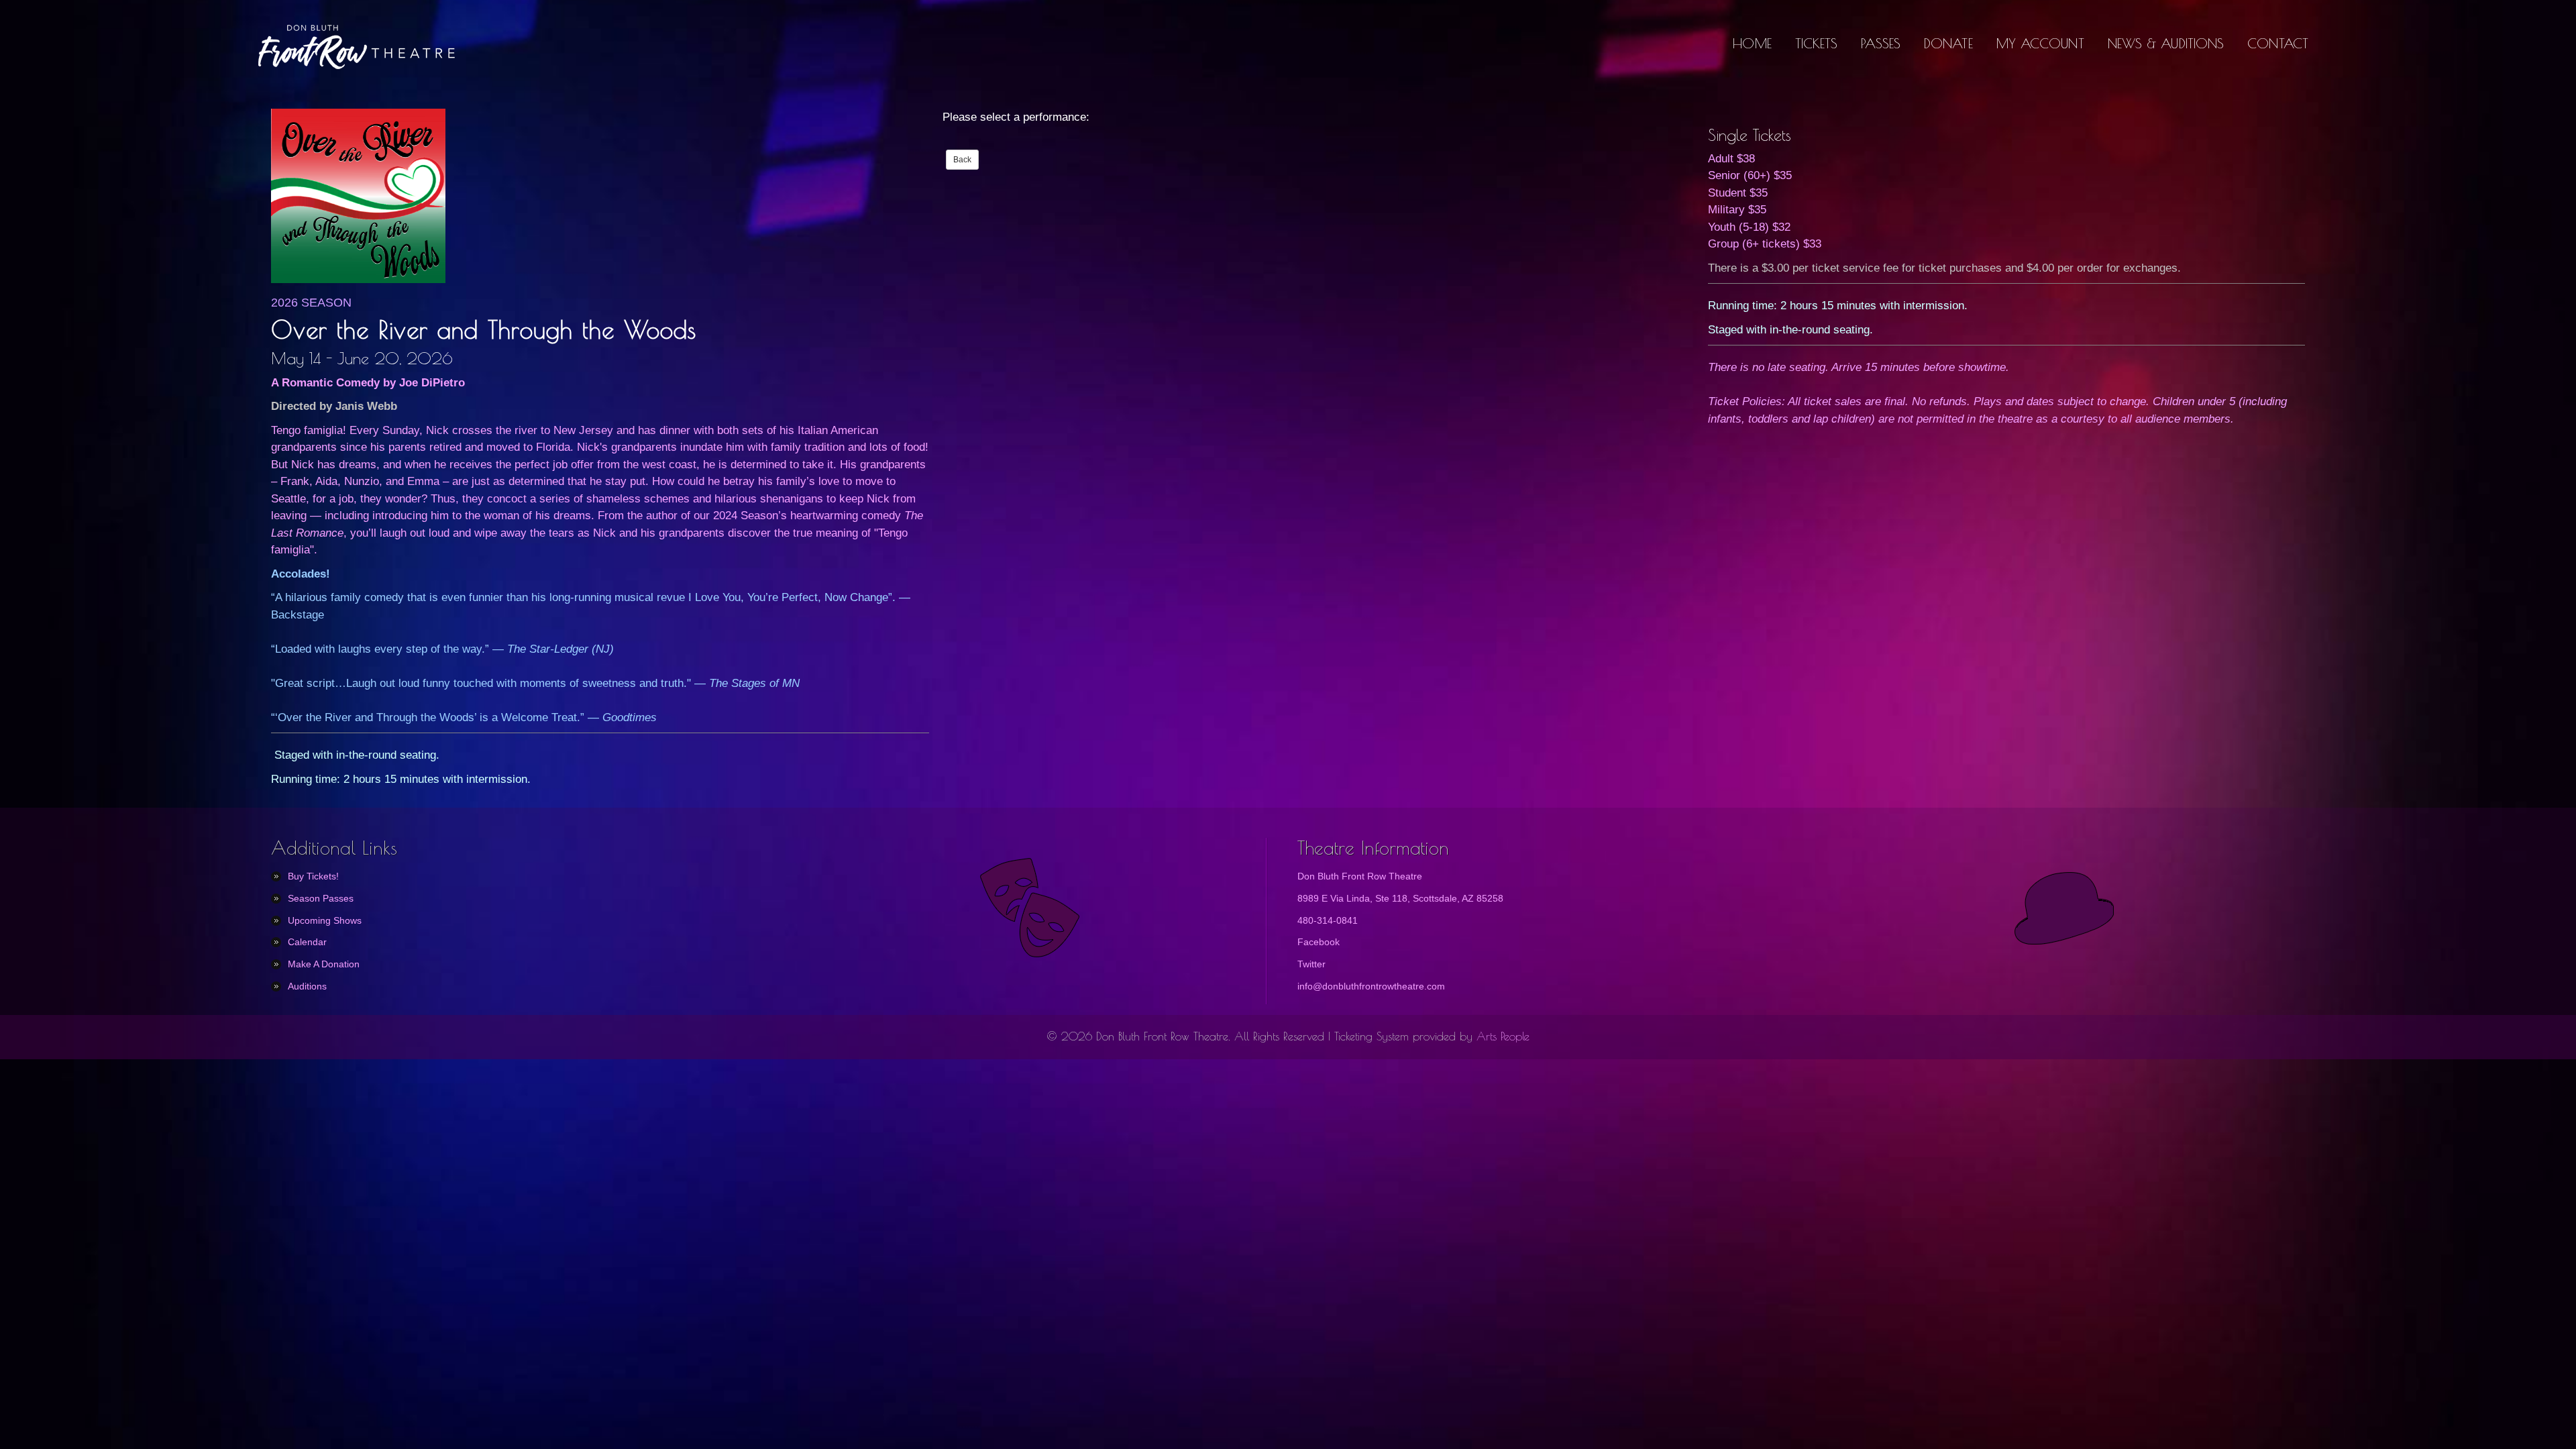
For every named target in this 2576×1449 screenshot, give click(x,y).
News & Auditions (2166, 43)
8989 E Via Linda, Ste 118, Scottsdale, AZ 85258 (1400, 898)
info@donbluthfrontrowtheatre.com (1371, 986)
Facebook (1319, 942)
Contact (2278, 43)
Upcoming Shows (325, 920)
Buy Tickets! (313, 876)
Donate (1948, 43)
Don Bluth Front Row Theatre (1360, 876)
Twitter (1311, 964)
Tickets (1817, 43)
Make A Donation (324, 964)
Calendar (307, 942)
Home (1752, 43)
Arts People (1503, 1036)
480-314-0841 (1328, 920)
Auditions (307, 986)
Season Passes (321, 898)
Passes (1881, 43)
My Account (2040, 43)
